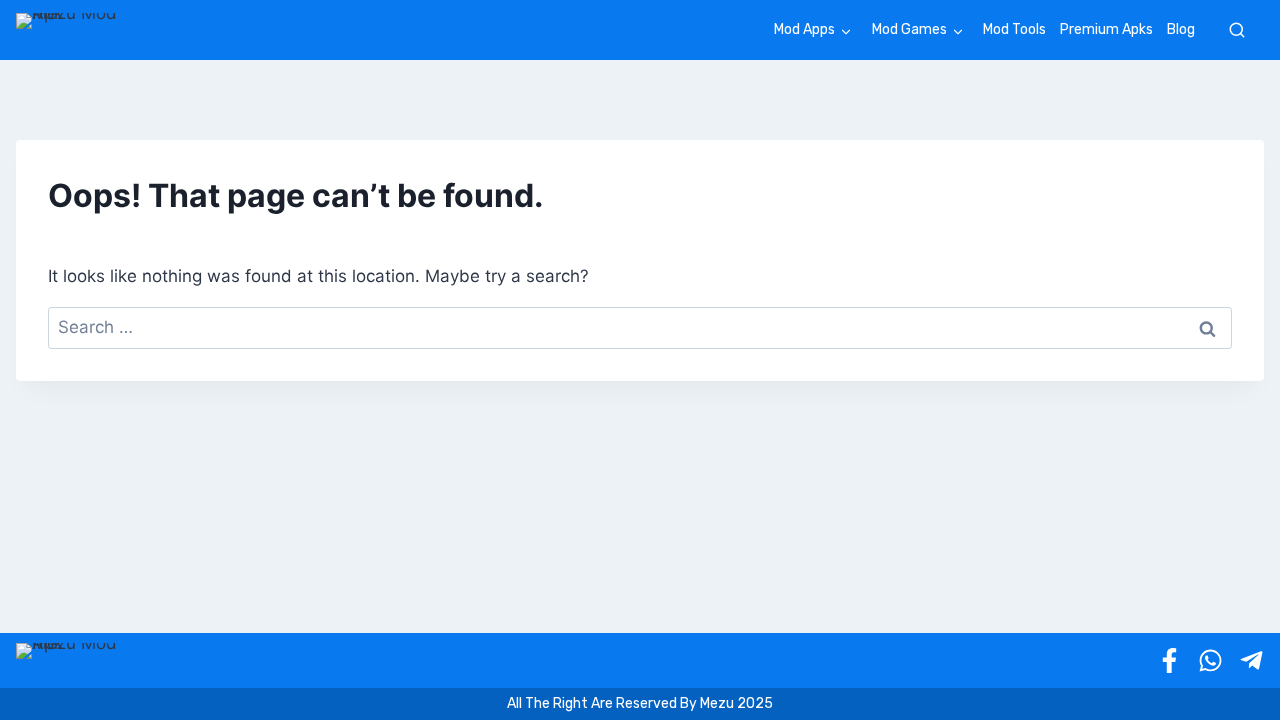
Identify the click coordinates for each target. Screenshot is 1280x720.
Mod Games (909, 29)
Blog (1181, 29)
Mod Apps (804, 29)
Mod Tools (1014, 29)
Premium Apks (1106, 29)
